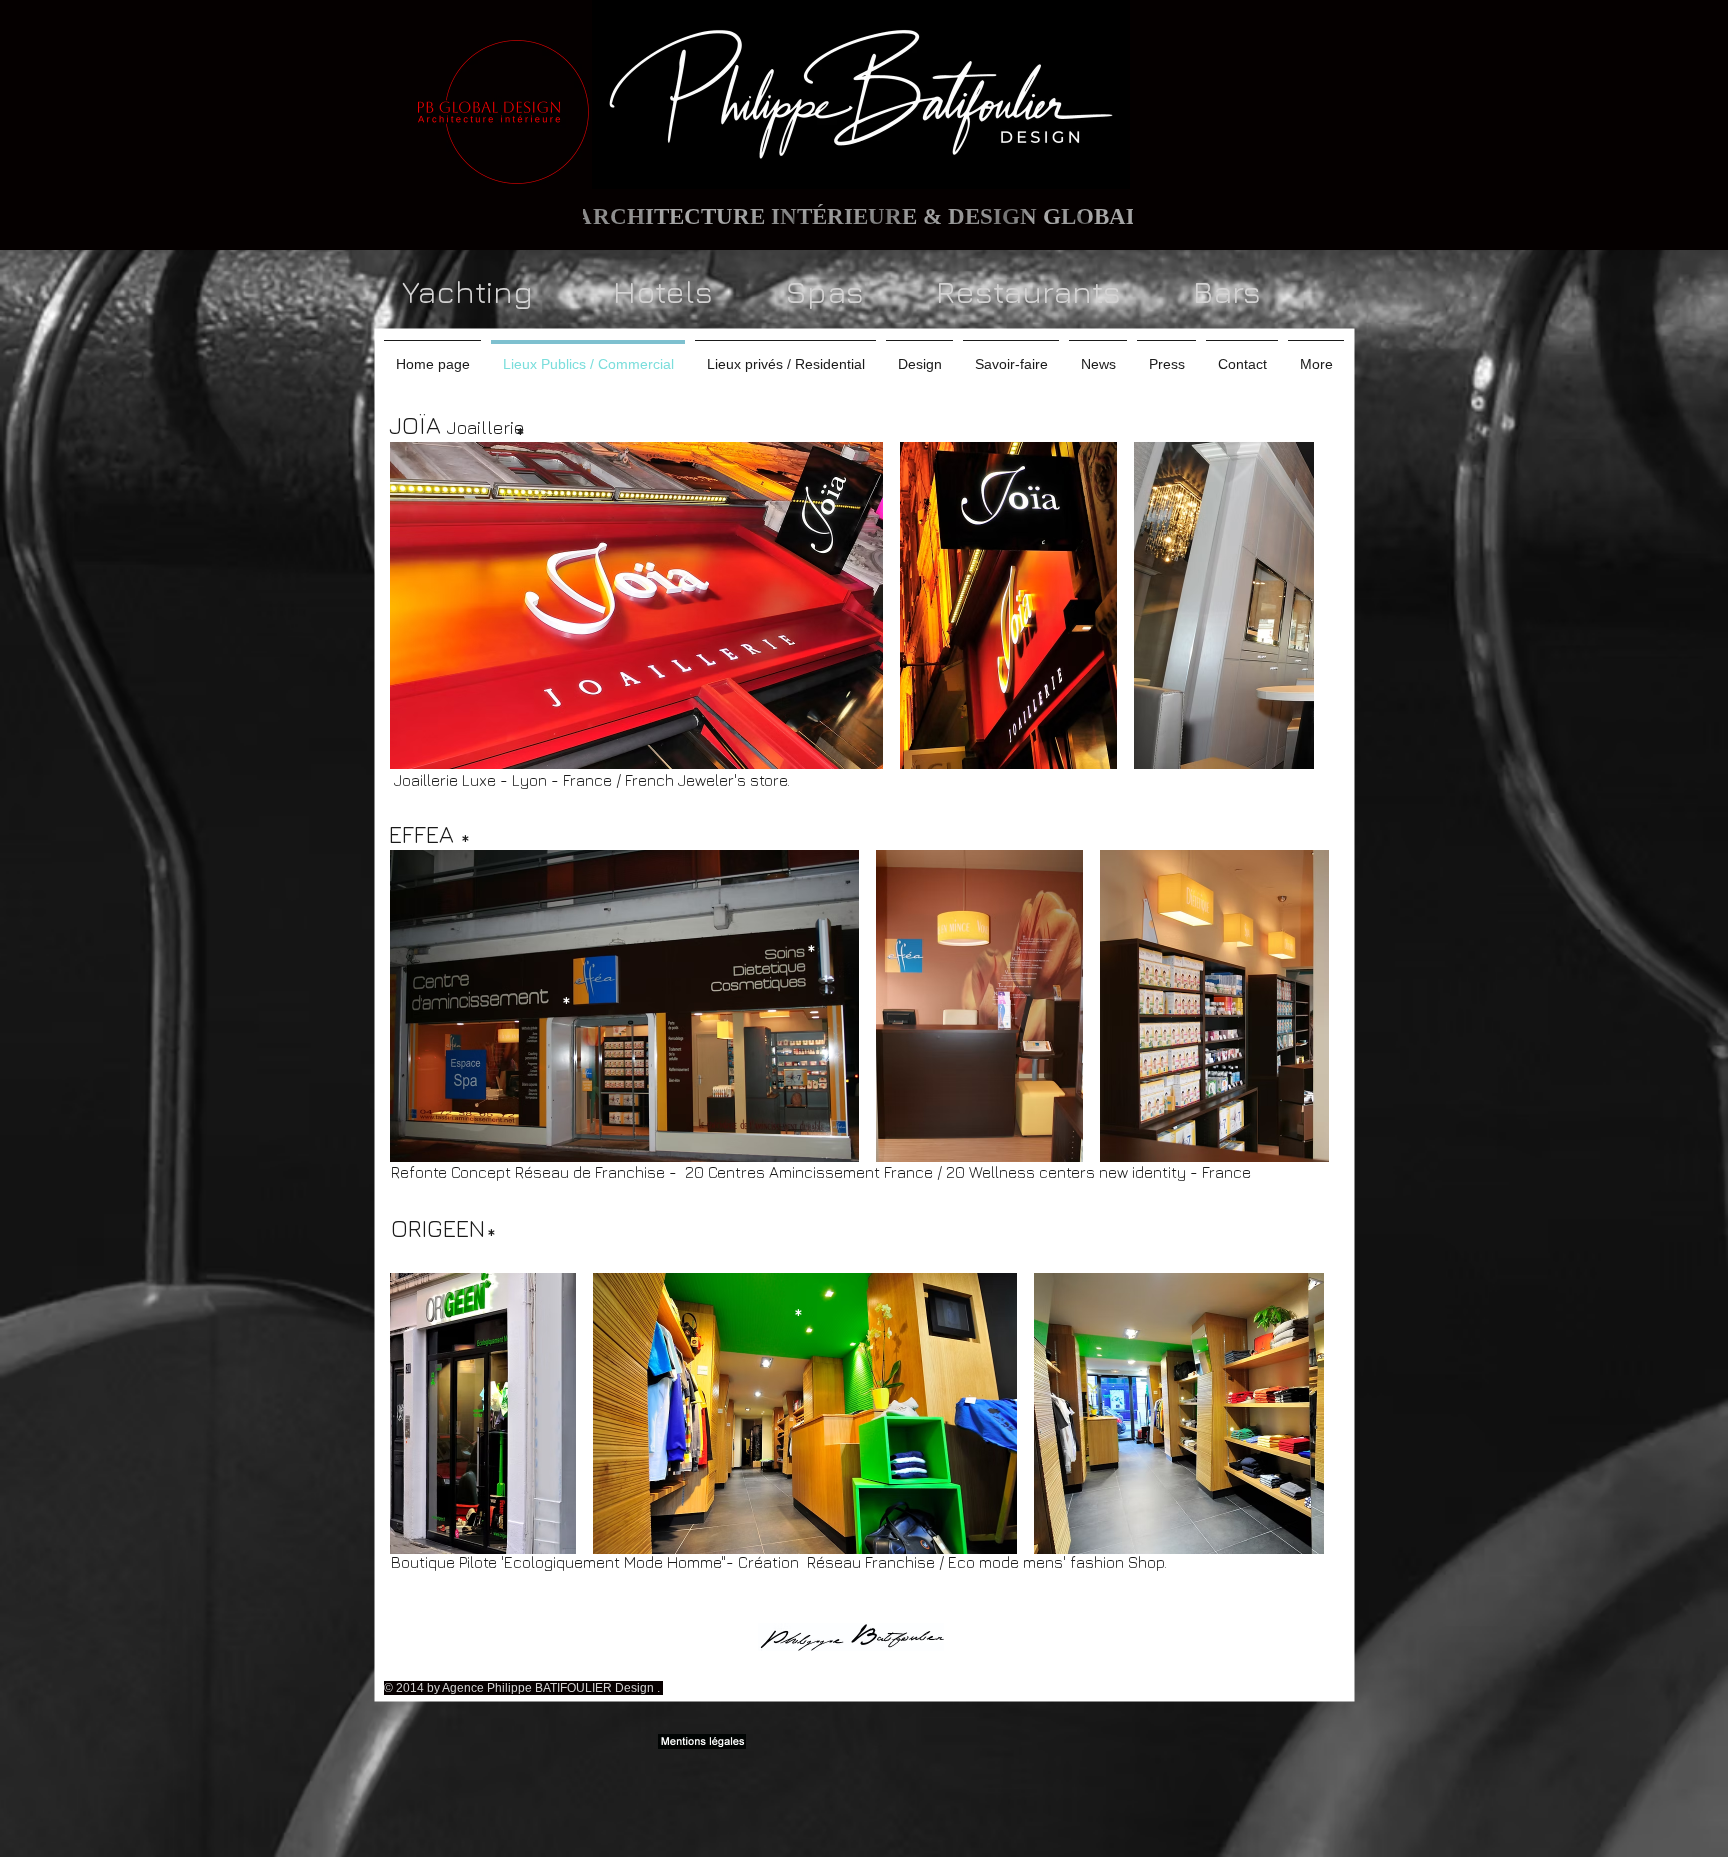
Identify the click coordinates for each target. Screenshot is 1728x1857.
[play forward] (1289, 605)
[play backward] (414, 605)
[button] (636, 605)
